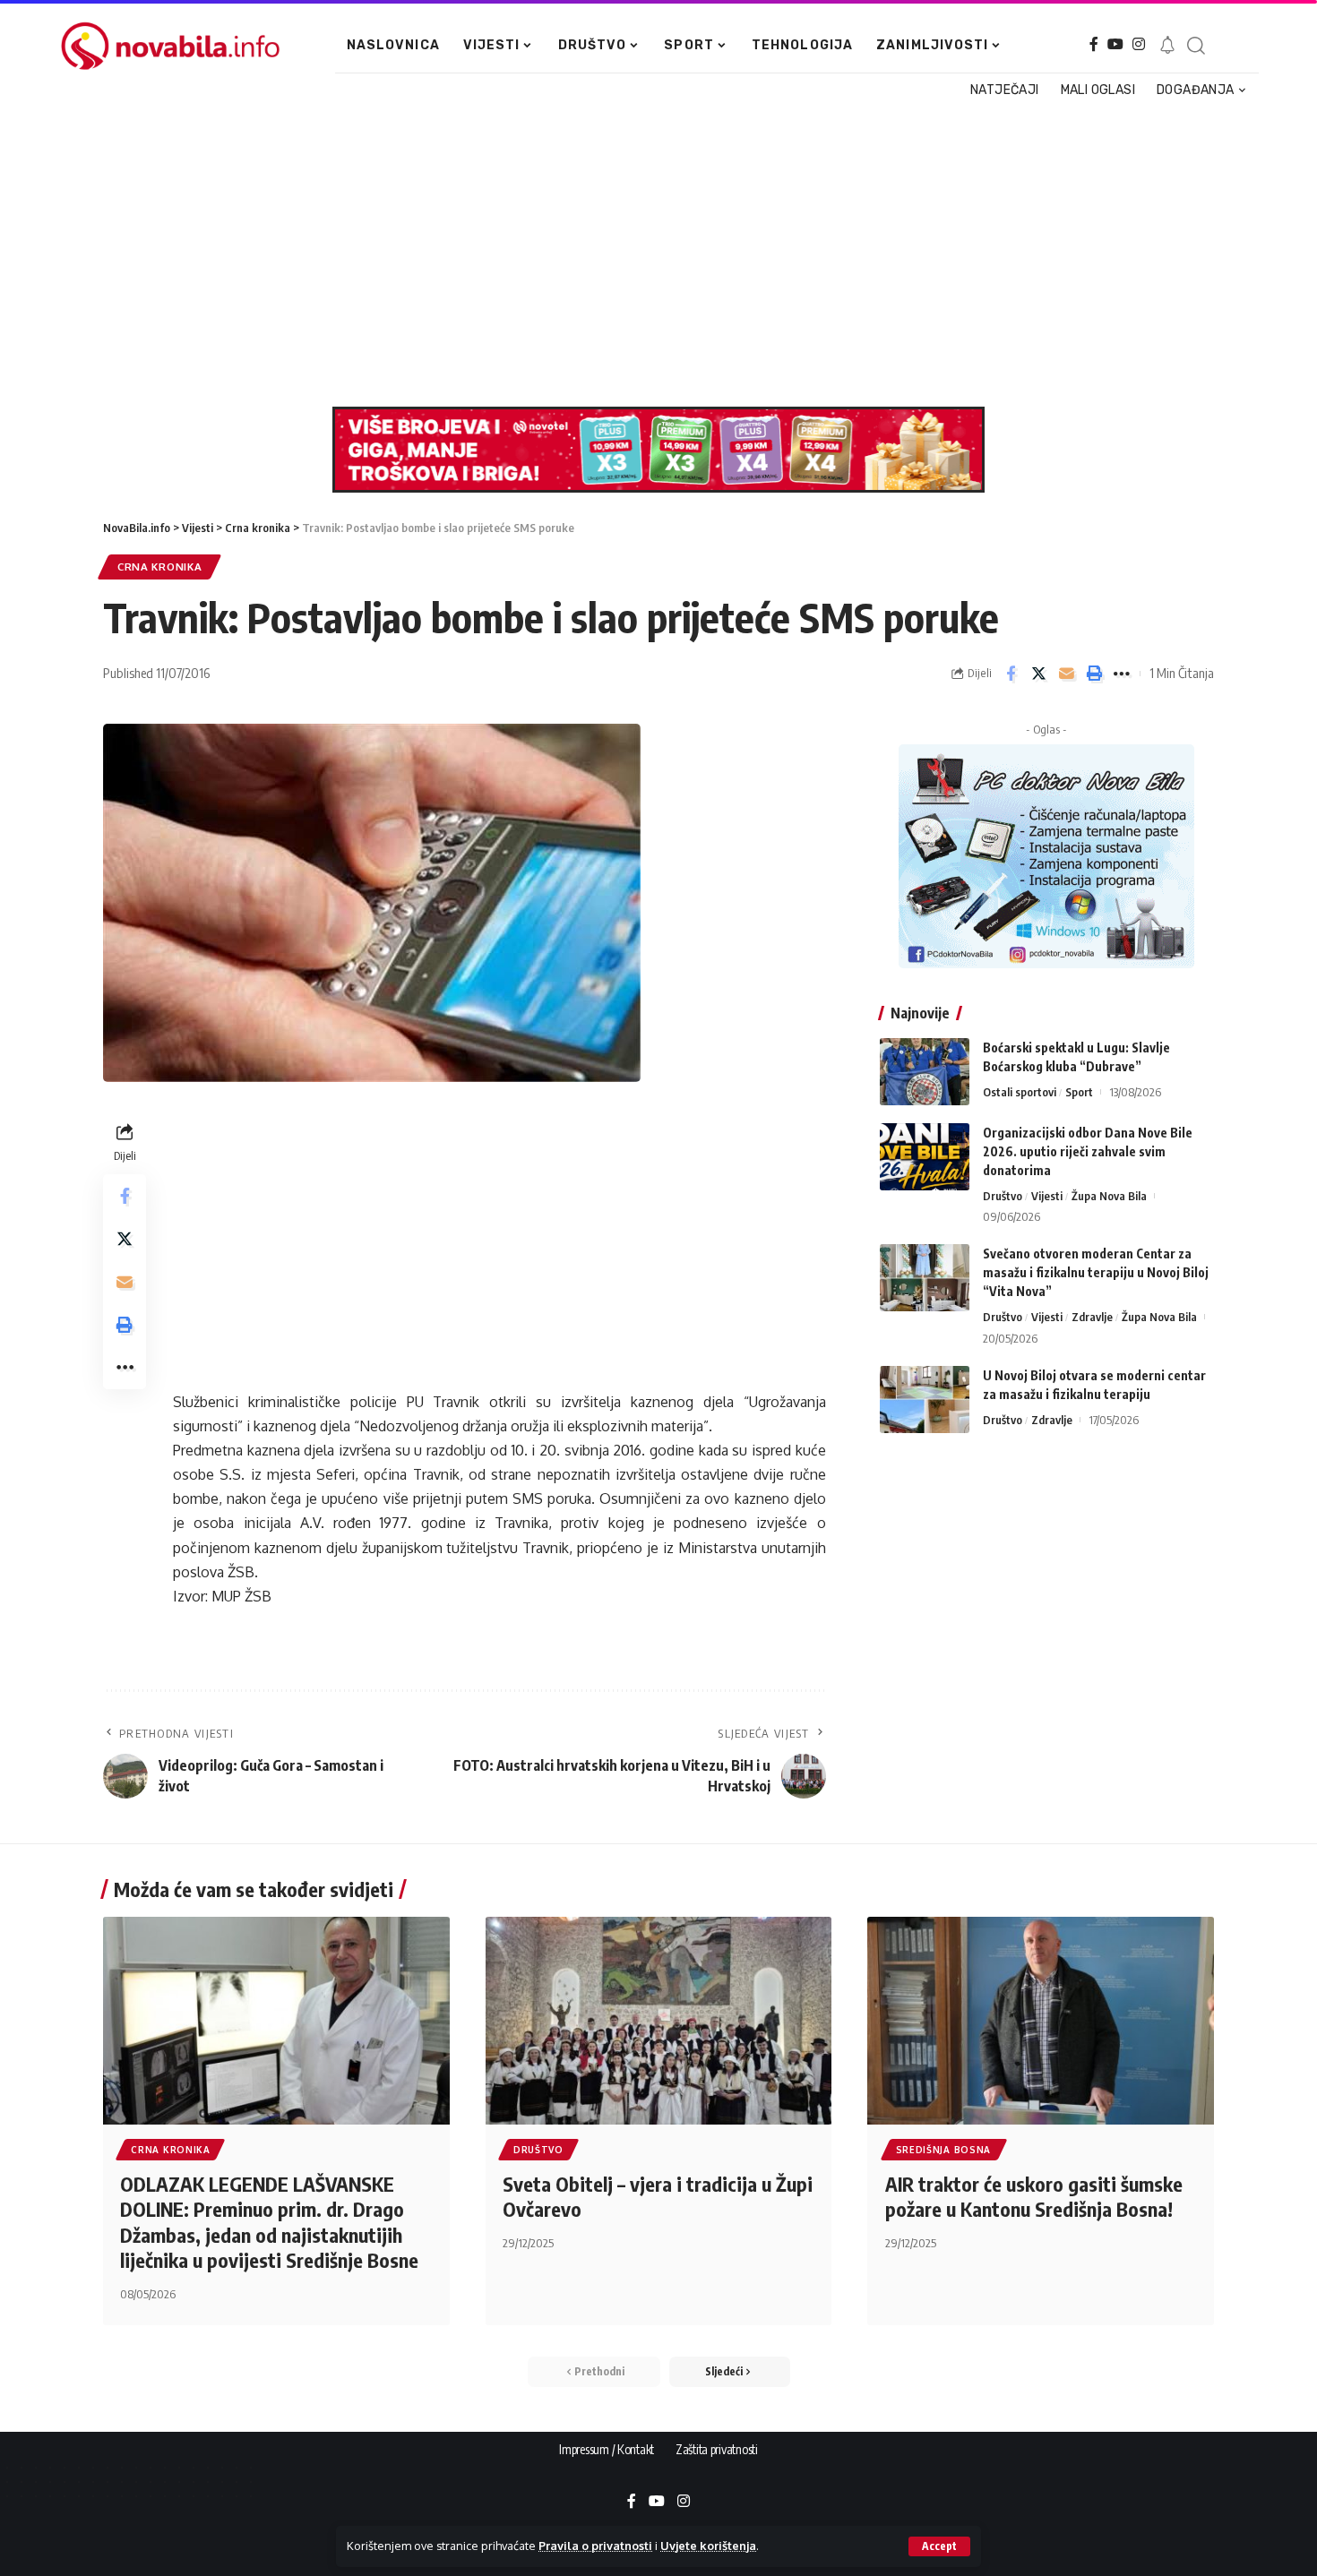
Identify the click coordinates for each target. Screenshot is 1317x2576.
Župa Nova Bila (1109, 1196)
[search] (1195, 46)
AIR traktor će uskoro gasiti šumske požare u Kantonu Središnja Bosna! (1034, 2197)
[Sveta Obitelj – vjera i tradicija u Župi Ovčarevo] (659, 2021)
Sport (1079, 1092)
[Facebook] (1094, 44)
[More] (1122, 674)
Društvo (1003, 1196)
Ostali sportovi (1020, 1092)
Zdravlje (1092, 1317)
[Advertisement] (651, 254)
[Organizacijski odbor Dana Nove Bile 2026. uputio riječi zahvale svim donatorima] (925, 1157)
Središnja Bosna (944, 2150)
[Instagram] (1139, 44)
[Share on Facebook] (1011, 674)
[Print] (1094, 674)
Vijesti (1047, 1196)
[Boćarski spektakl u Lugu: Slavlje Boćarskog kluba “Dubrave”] (925, 1072)
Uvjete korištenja (708, 2546)
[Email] (1066, 674)
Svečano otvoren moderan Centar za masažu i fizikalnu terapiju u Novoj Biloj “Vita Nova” (1096, 1272)
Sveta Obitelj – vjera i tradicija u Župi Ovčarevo (658, 2197)
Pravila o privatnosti (595, 2546)
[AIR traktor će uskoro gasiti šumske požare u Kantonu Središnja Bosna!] (1041, 2021)
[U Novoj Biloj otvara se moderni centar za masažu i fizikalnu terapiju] (925, 1400)
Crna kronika (159, 567)
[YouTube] (1115, 44)
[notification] (1167, 46)
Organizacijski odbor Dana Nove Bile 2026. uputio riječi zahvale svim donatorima (1088, 1151)
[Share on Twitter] (1038, 674)
